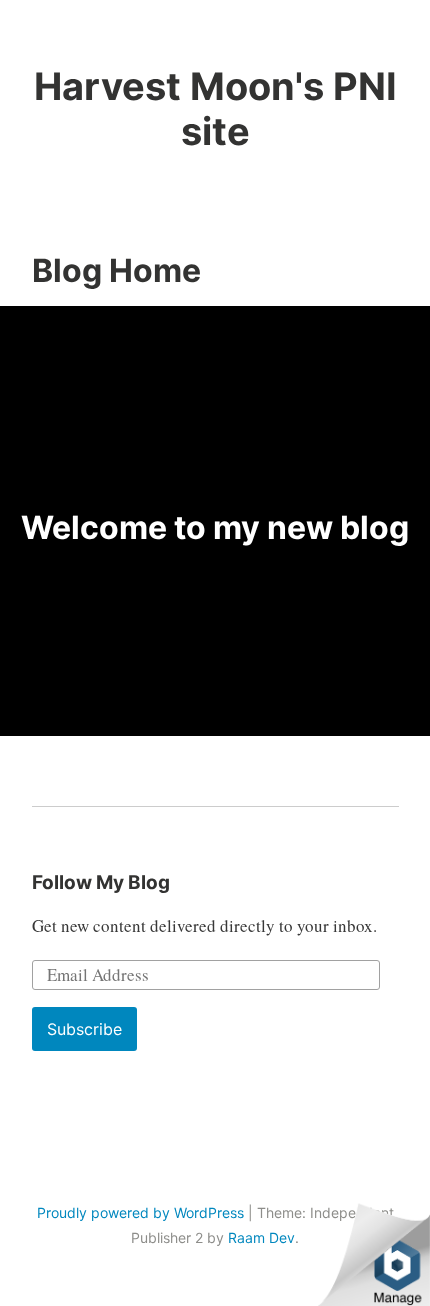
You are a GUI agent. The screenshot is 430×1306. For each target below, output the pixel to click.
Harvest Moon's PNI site (215, 109)
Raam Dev (261, 1237)
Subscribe (84, 1029)
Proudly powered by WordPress (140, 1212)
